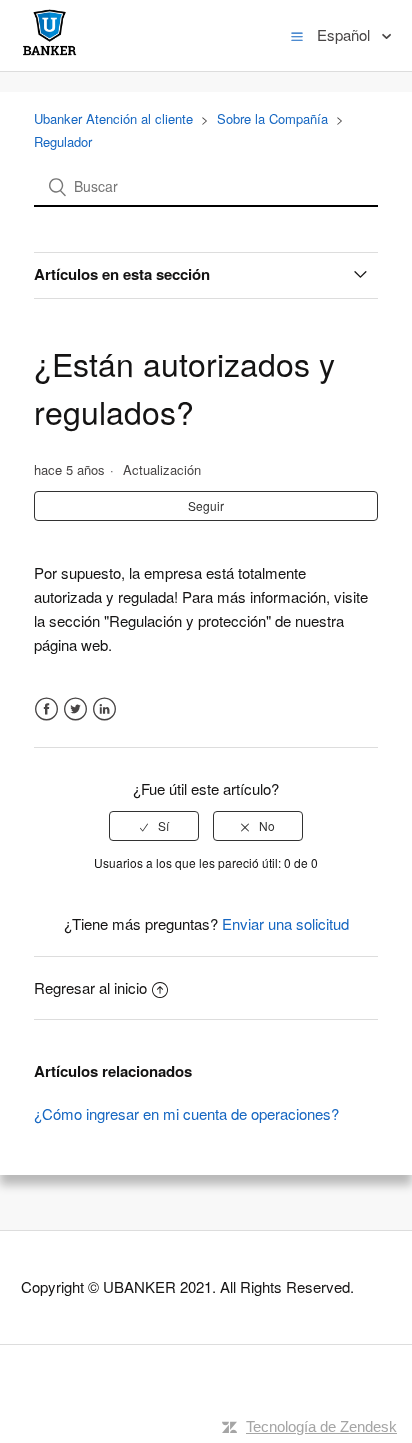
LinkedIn (104, 709)
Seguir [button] (206, 505)
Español (345, 34)
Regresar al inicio (90, 987)
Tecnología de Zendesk (321, 1426)
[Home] (49, 54)
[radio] (154, 826)
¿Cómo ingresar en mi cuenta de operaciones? (186, 1113)
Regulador (63, 141)
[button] (297, 35)
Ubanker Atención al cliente (113, 118)
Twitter (75, 709)
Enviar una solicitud (285, 923)
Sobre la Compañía (272, 118)
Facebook (46, 709)
